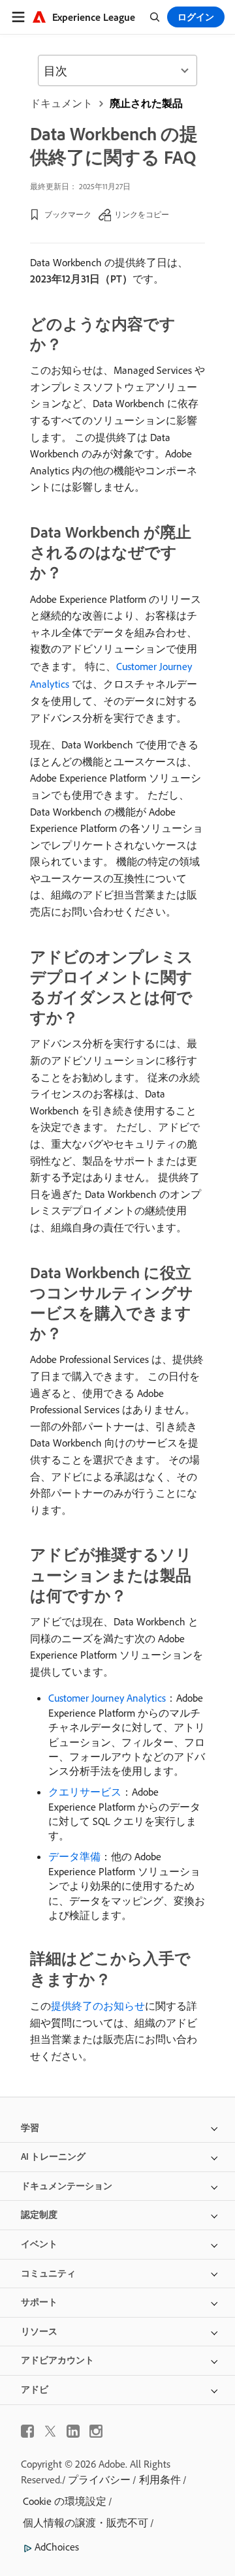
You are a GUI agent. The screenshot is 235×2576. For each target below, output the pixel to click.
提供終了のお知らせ (98, 2006)
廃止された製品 (146, 103)
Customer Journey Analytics (107, 1698)
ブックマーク (68, 214)
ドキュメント (61, 103)
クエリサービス (85, 1792)
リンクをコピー (142, 214)
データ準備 (74, 1856)
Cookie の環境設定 (65, 2501)
